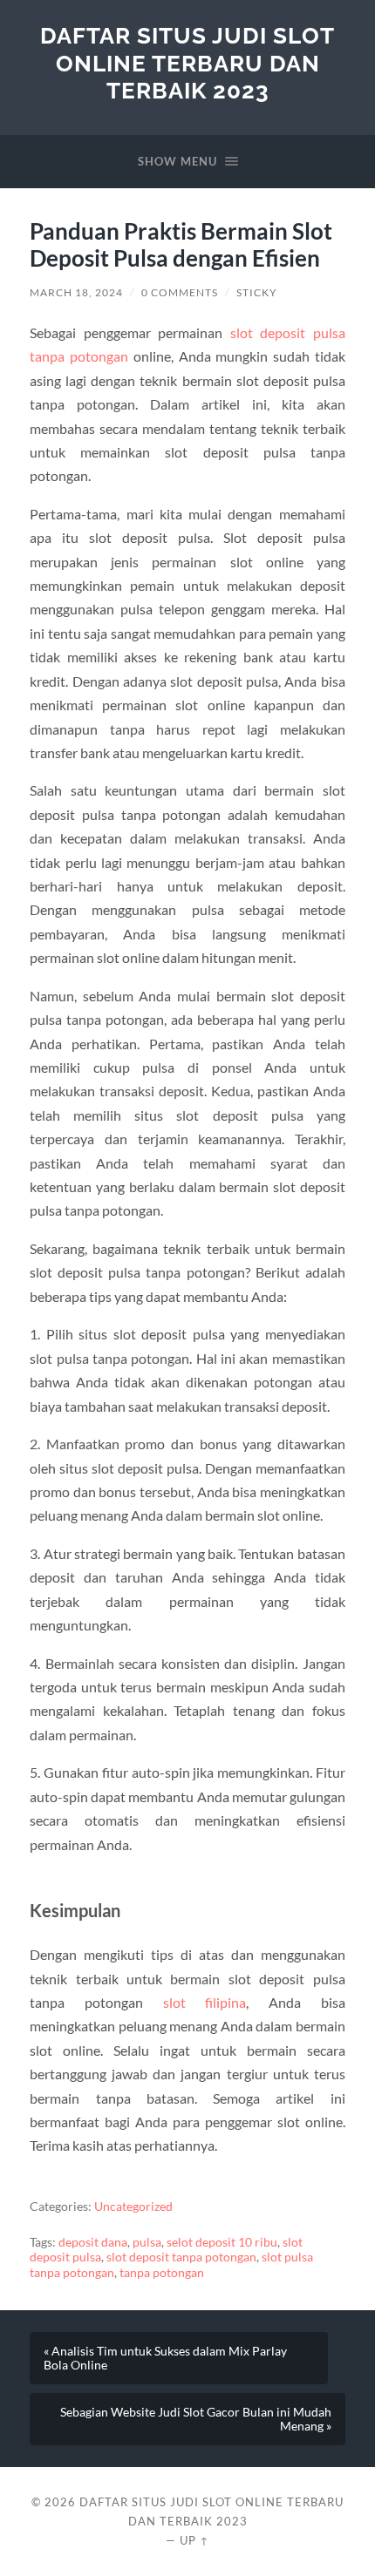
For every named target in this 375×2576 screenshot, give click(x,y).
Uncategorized (133, 2207)
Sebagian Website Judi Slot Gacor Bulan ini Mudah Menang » (196, 2419)
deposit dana (93, 2242)
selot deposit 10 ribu (222, 2242)
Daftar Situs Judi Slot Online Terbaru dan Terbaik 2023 (187, 63)
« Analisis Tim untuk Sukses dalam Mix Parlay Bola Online (165, 2358)
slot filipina (205, 2002)
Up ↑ (194, 2540)
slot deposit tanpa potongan (181, 2257)
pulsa (147, 2242)
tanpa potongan (162, 2273)
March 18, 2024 (76, 292)
